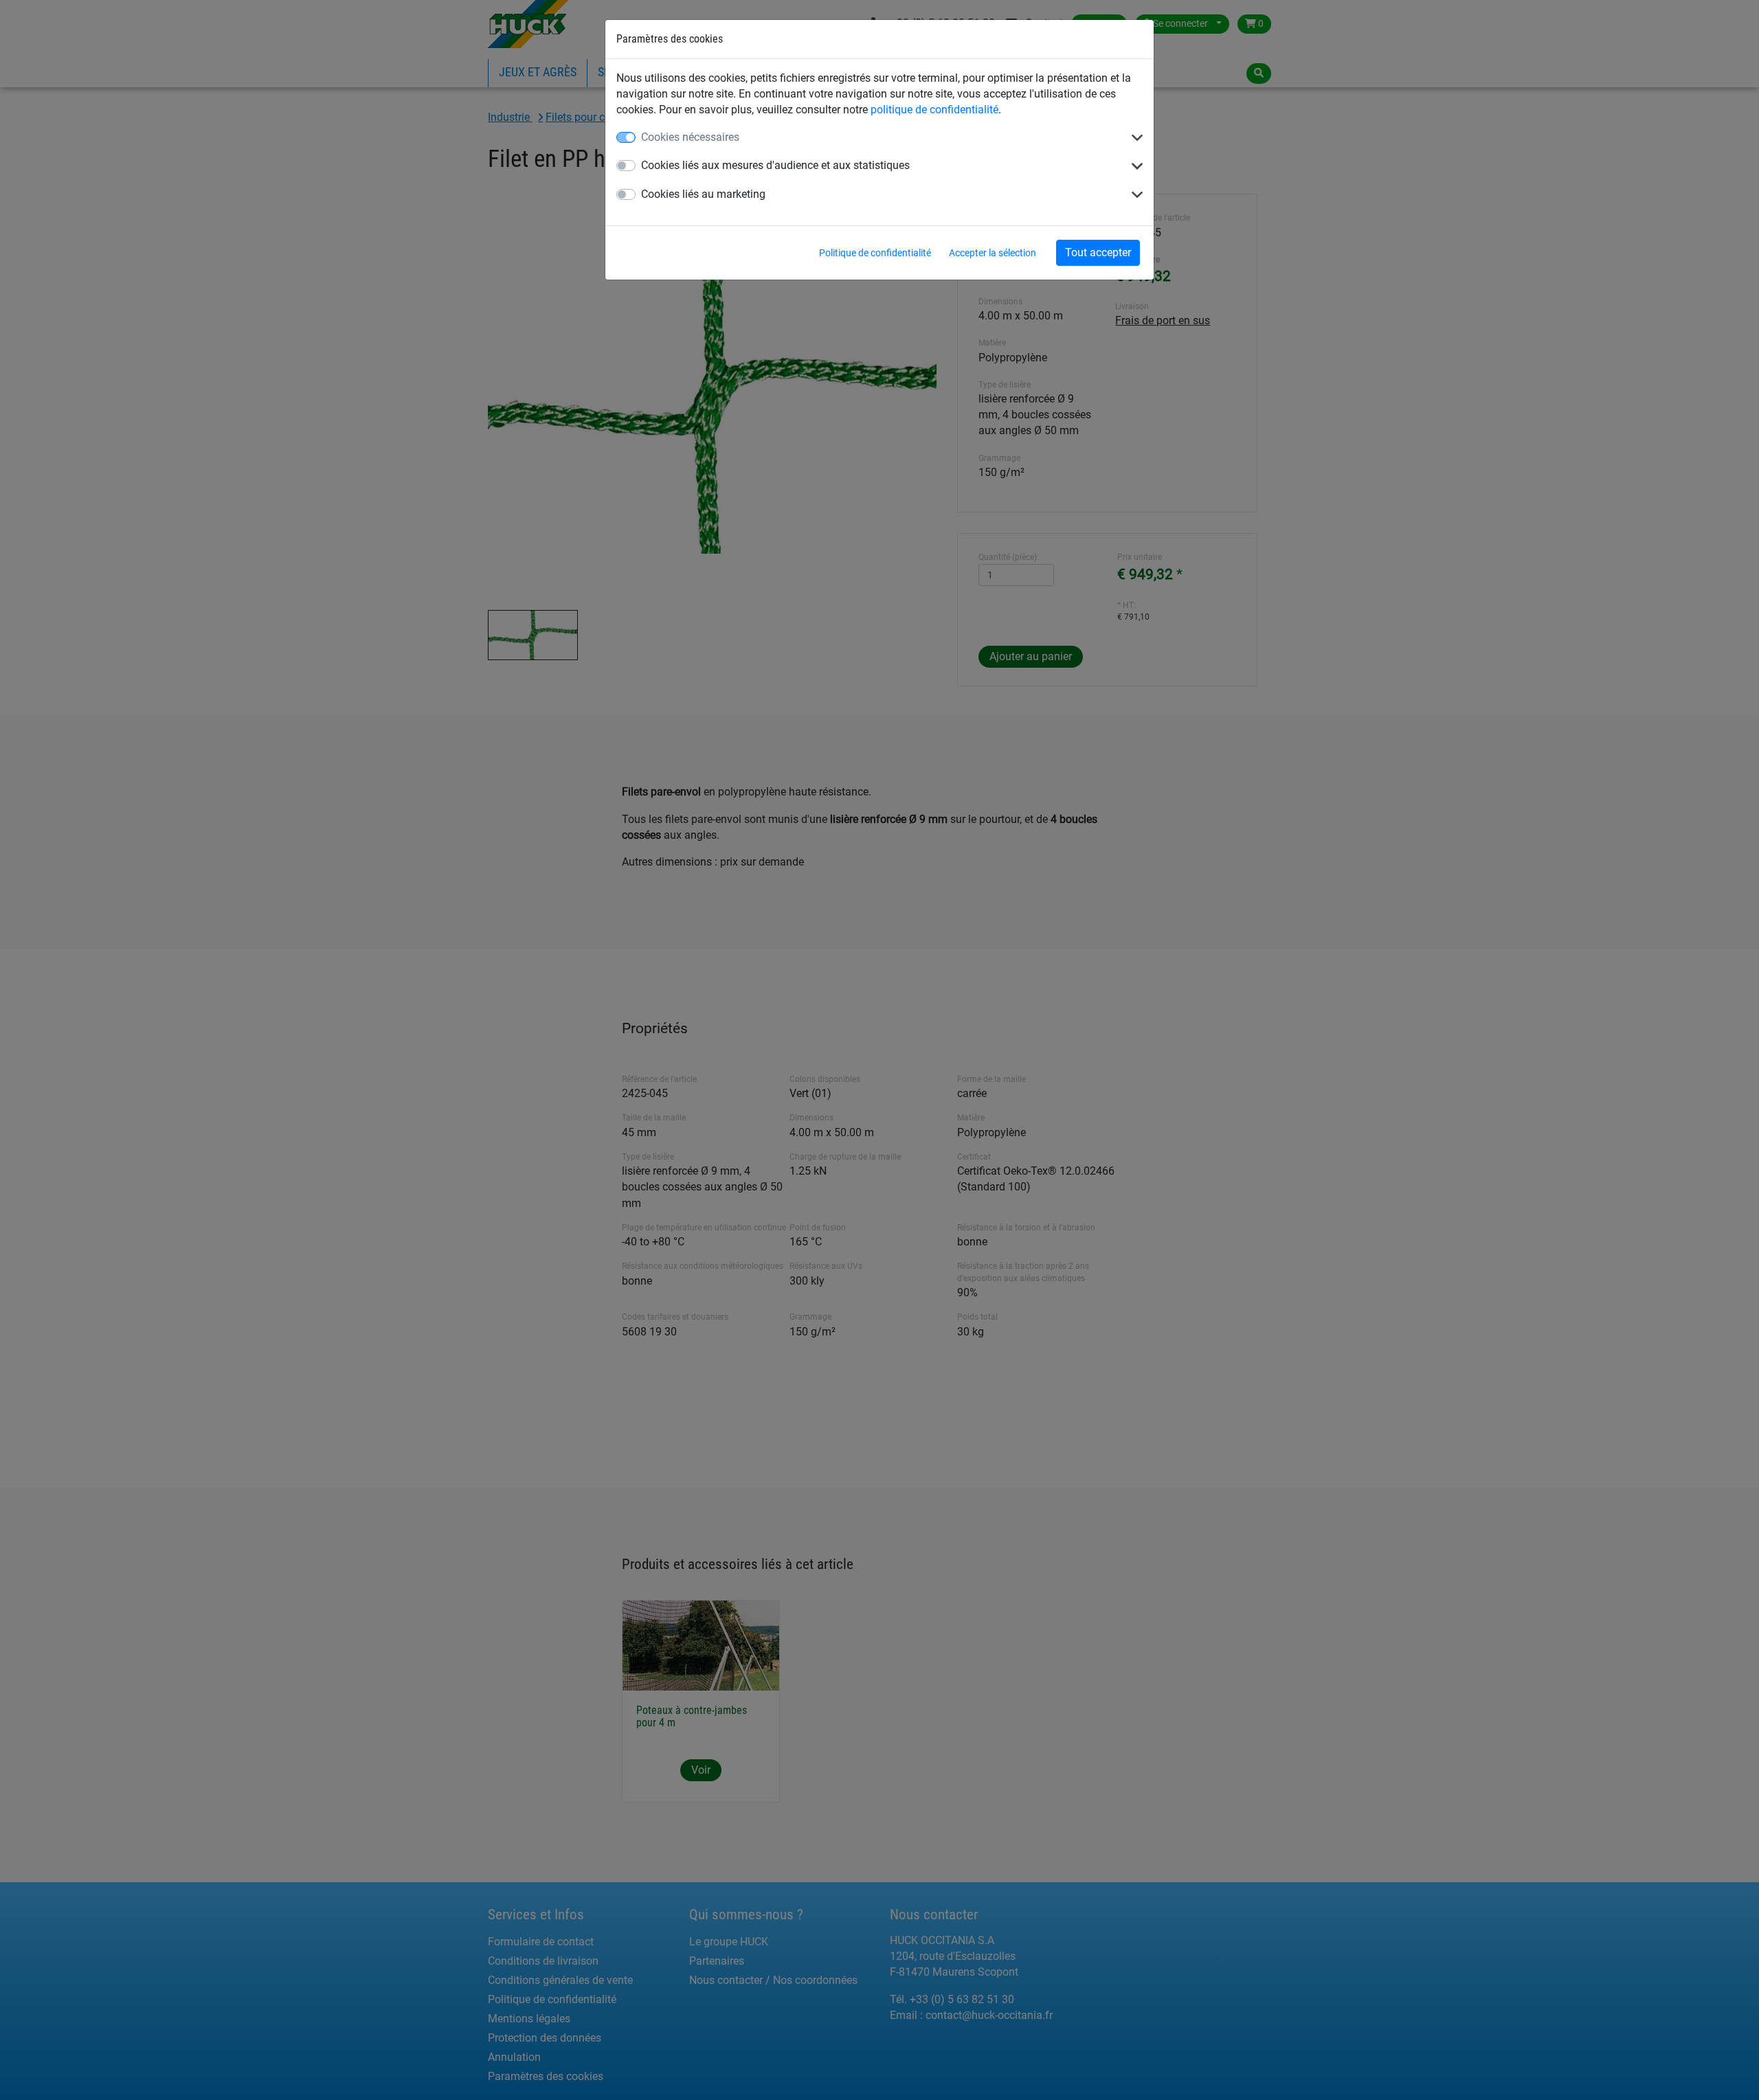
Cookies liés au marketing (703, 194)
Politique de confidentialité (875, 253)
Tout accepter (1098, 252)
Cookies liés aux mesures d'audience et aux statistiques (775, 165)
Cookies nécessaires (690, 137)
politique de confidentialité (934, 110)
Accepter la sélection (993, 253)
